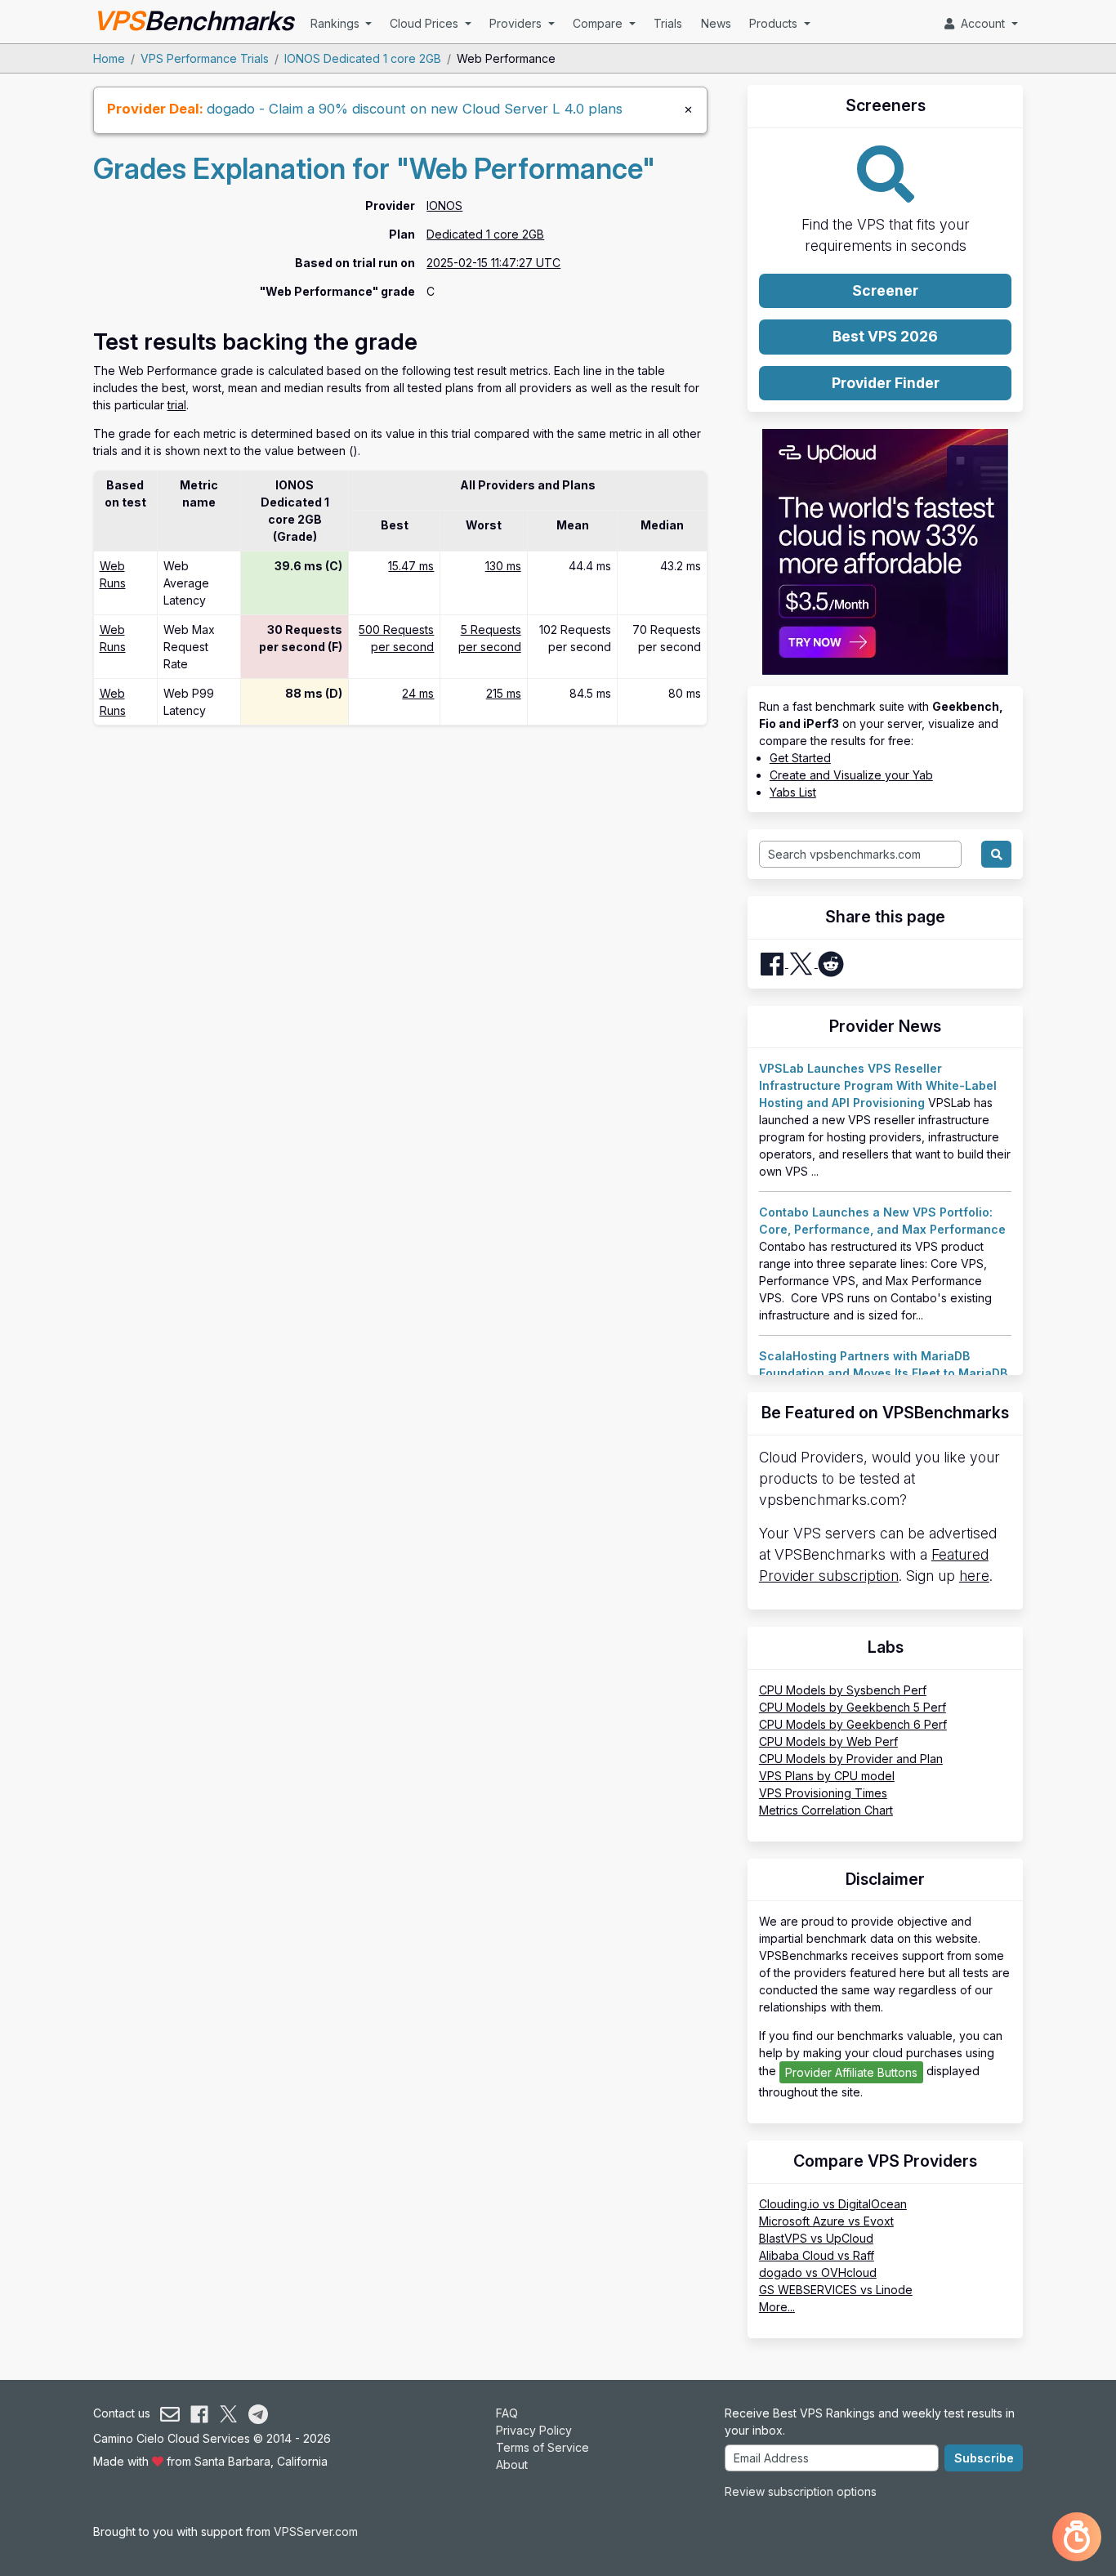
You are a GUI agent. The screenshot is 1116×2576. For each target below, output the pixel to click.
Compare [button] (599, 23)
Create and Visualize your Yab (851, 775)
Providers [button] (517, 23)
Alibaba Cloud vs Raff (817, 2255)
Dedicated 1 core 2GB (485, 234)
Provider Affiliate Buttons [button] (851, 2072)
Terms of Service (542, 2447)
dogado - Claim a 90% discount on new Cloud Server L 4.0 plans (415, 109)
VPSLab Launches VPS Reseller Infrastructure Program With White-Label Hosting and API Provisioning (878, 1085)
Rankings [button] (337, 23)
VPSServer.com (316, 2531)
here (974, 1576)
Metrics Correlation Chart (826, 1810)
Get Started (800, 758)
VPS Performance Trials (205, 58)
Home (109, 58)
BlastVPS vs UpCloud (816, 2238)
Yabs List (793, 792)
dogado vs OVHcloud (818, 2272)
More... (777, 2307)
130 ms (503, 566)
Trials (668, 23)
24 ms (418, 693)
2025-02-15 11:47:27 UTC (493, 263)
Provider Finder (886, 383)
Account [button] (981, 23)
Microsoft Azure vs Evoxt (826, 2221)
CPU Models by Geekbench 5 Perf (853, 1707)
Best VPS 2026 (885, 336)
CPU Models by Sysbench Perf (843, 1690)
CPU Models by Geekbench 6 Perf (853, 1724)
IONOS (444, 205)
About (512, 2464)
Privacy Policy (534, 2430)
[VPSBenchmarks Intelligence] (1077, 2537)
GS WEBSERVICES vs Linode (836, 2290)
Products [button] (775, 23)
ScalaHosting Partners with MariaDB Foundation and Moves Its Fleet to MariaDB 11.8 (883, 1373)
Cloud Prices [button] (426, 23)
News (716, 23)
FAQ (507, 2413)
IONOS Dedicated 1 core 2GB (363, 58)
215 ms (504, 693)
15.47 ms (411, 566)
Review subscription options (801, 2491)
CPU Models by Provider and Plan (851, 1759)
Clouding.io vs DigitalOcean (833, 2204)
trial (177, 405)
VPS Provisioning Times (823, 1793)
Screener (885, 290)
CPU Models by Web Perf (828, 1741)
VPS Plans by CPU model (827, 1776)
